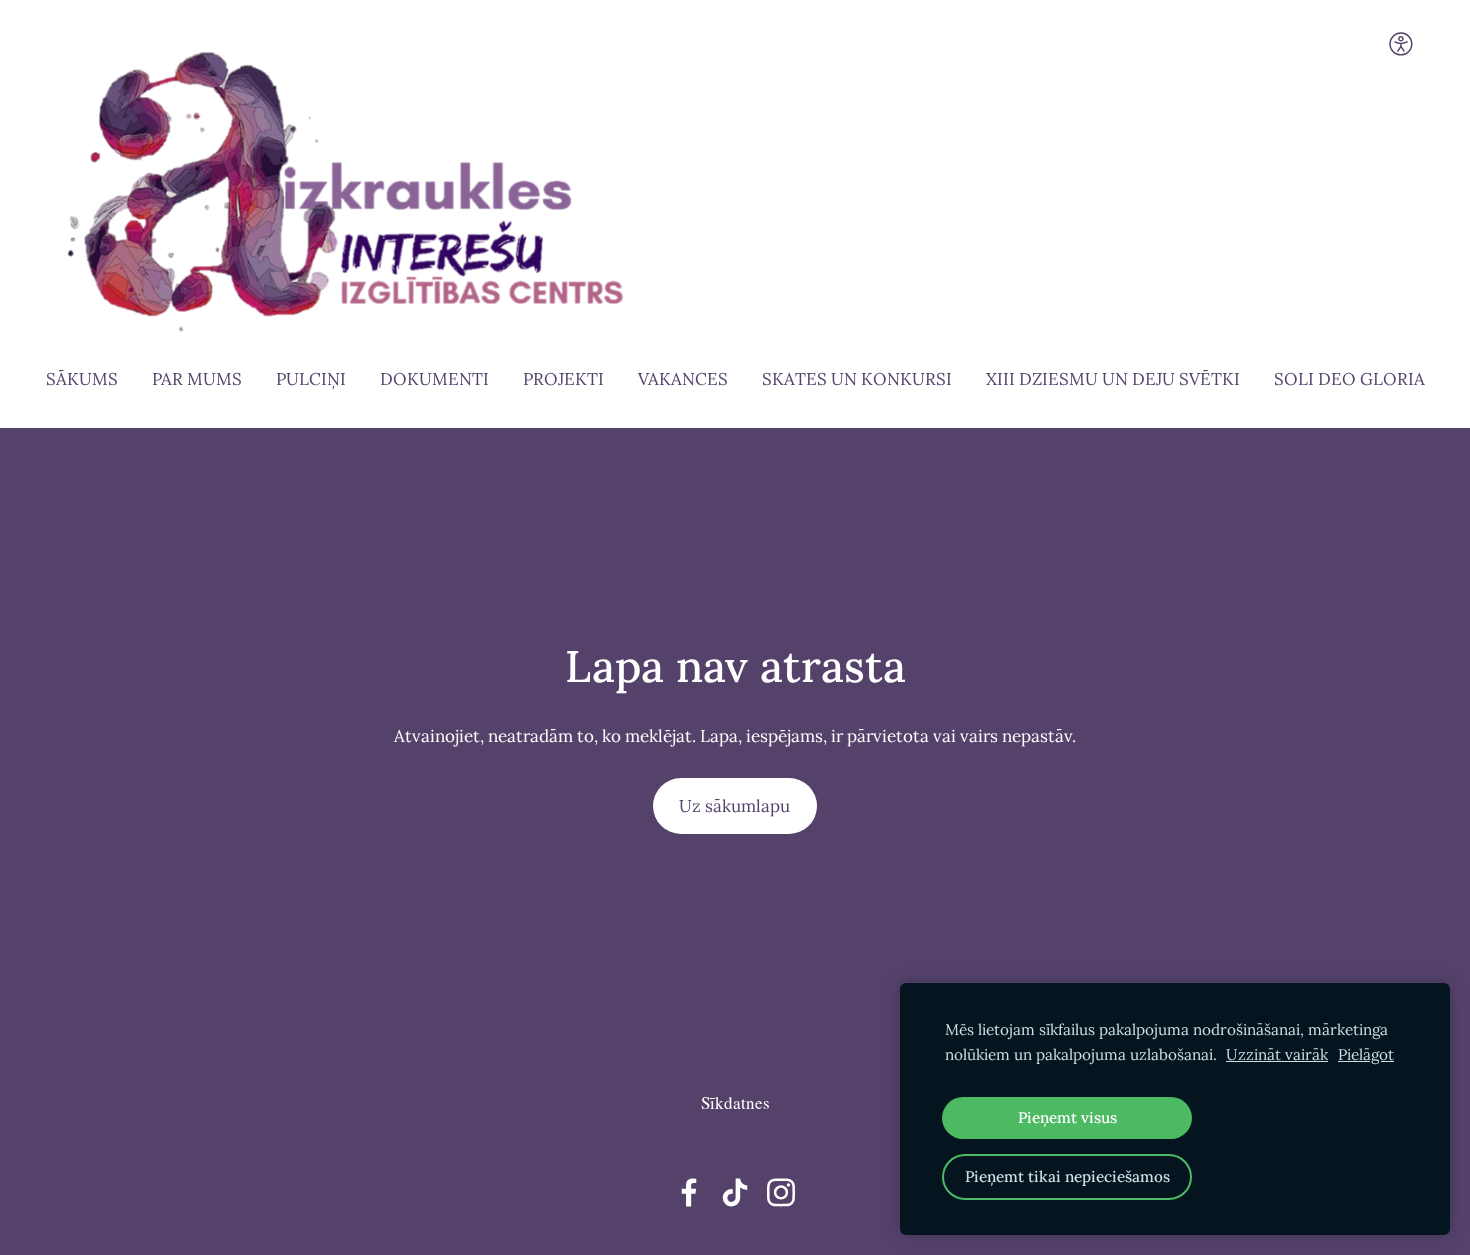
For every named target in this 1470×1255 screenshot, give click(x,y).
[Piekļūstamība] (1401, 44)
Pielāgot (1366, 1054)
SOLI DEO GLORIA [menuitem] (1349, 379)
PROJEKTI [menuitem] (563, 379)
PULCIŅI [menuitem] (311, 379)
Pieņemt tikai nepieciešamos (1067, 1176)
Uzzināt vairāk (1277, 1054)
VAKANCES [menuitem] (683, 379)
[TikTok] (735, 1192)
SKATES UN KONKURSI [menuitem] (857, 379)
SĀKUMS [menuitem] (82, 379)
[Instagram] (781, 1192)
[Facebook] (689, 1192)
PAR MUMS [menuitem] (197, 379)
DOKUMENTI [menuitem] (434, 379)
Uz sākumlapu (734, 806)
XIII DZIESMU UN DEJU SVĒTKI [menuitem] (1113, 379)
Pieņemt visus (1067, 1117)
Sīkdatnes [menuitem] (735, 1102)
